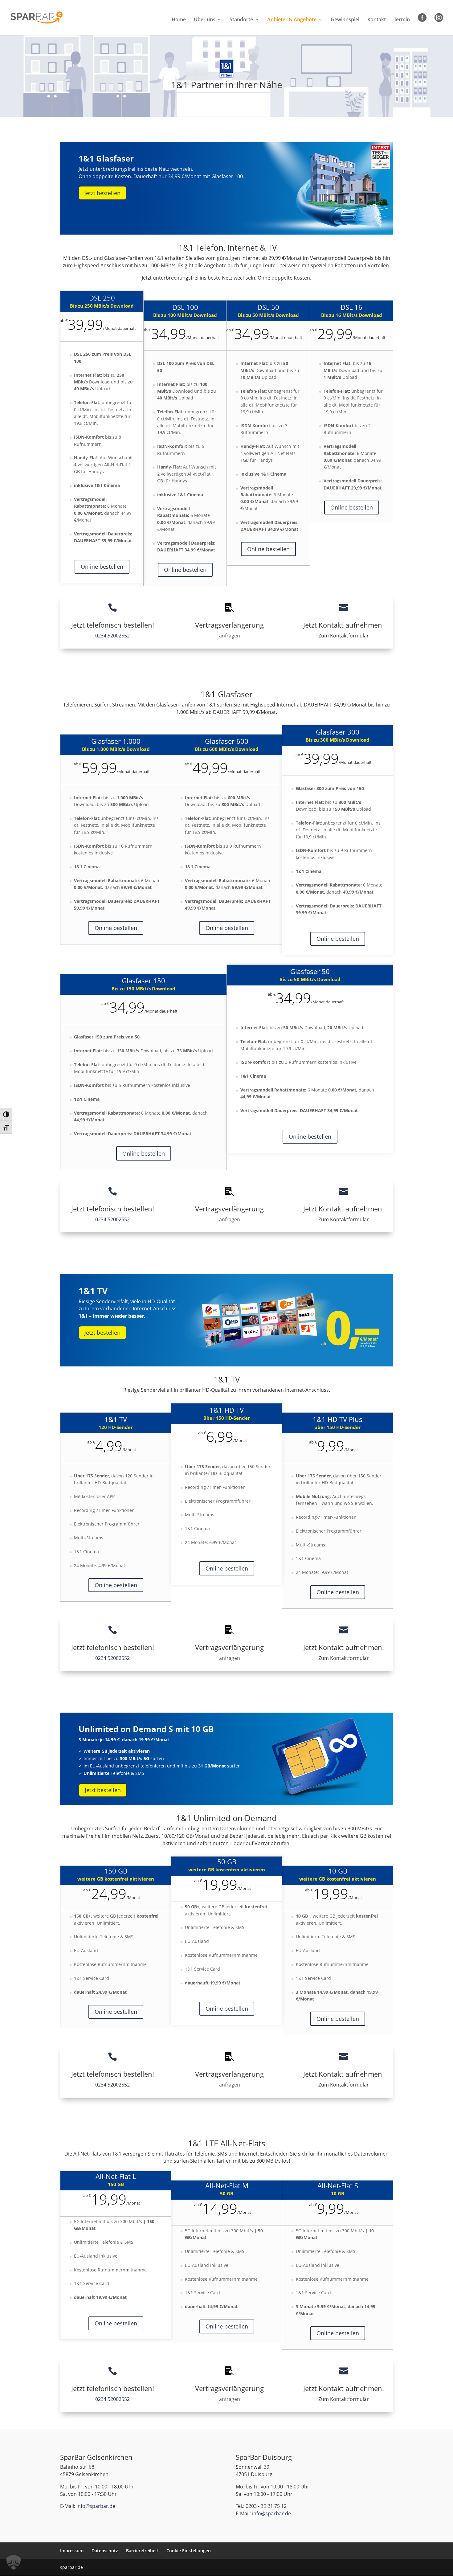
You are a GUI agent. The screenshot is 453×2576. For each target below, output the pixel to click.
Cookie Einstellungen (189, 2551)
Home (179, 20)
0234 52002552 (112, 636)
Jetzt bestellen (102, 193)
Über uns (205, 20)
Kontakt (377, 20)
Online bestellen (102, 567)
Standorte (241, 20)
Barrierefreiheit (142, 2551)
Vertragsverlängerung (229, 625)
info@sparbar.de (96, 2506)
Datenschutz (105, 2551)
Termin (402, 20)
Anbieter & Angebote (292, 20)
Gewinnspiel (345, 20)
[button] (14, 2562)
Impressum (72, 2551)
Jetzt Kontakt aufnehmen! (344, 625)
